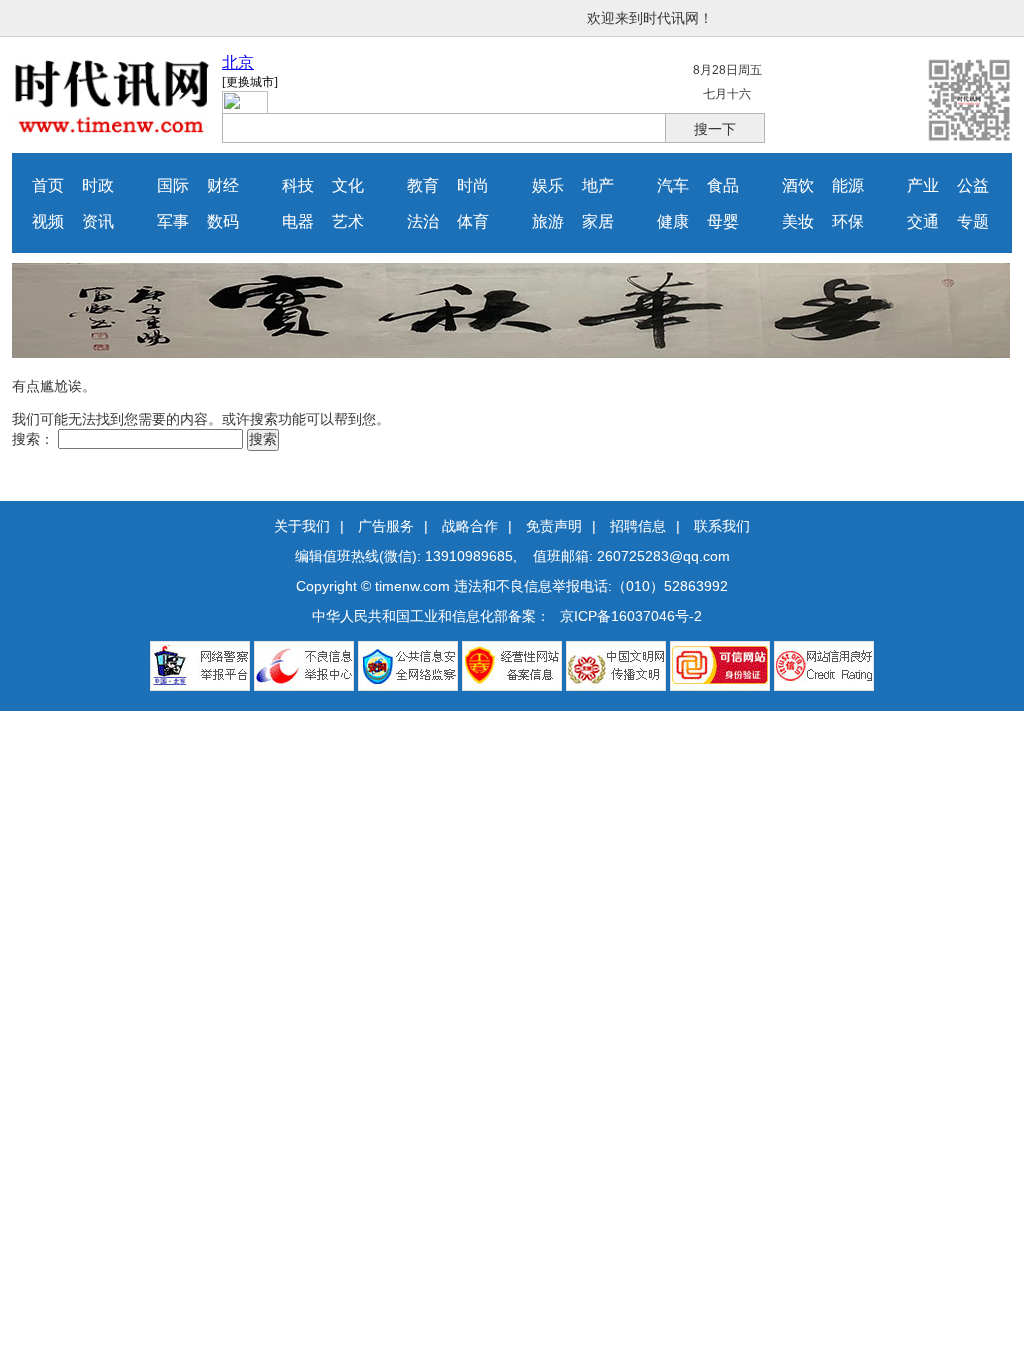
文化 (348, 185)
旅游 (548, 221)
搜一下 (715, 129)
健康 (673, 221)
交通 (923, 221)
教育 (423, 185)
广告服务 (386, 526)
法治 (423, 221)
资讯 (98, 221)
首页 (48, 185)
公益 (973, 185)
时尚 (473, 185)
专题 (973, 221)
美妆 (798, 221)
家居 (598, 221)
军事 (173, 221)
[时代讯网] (112, 129)
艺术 (348, 221)
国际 (173, 185)
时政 (98, 185)
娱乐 (548, 185)
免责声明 (554, 526)
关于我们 (302, 526)
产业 (923, 185)
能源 (848, 185)
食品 (723, 185)
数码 (223, 221)
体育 (473, 221)
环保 (848, 221)
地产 (598, 185)
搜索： (33, 439)
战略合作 (470, 526)
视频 (48, 221)
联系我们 (722, 526)
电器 (298, 221)
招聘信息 (638, 526)
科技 (298, 185)
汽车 (673, 185)
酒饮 (798, 185)
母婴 (723, 221)
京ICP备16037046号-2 (631, 616)
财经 (223, 185)
